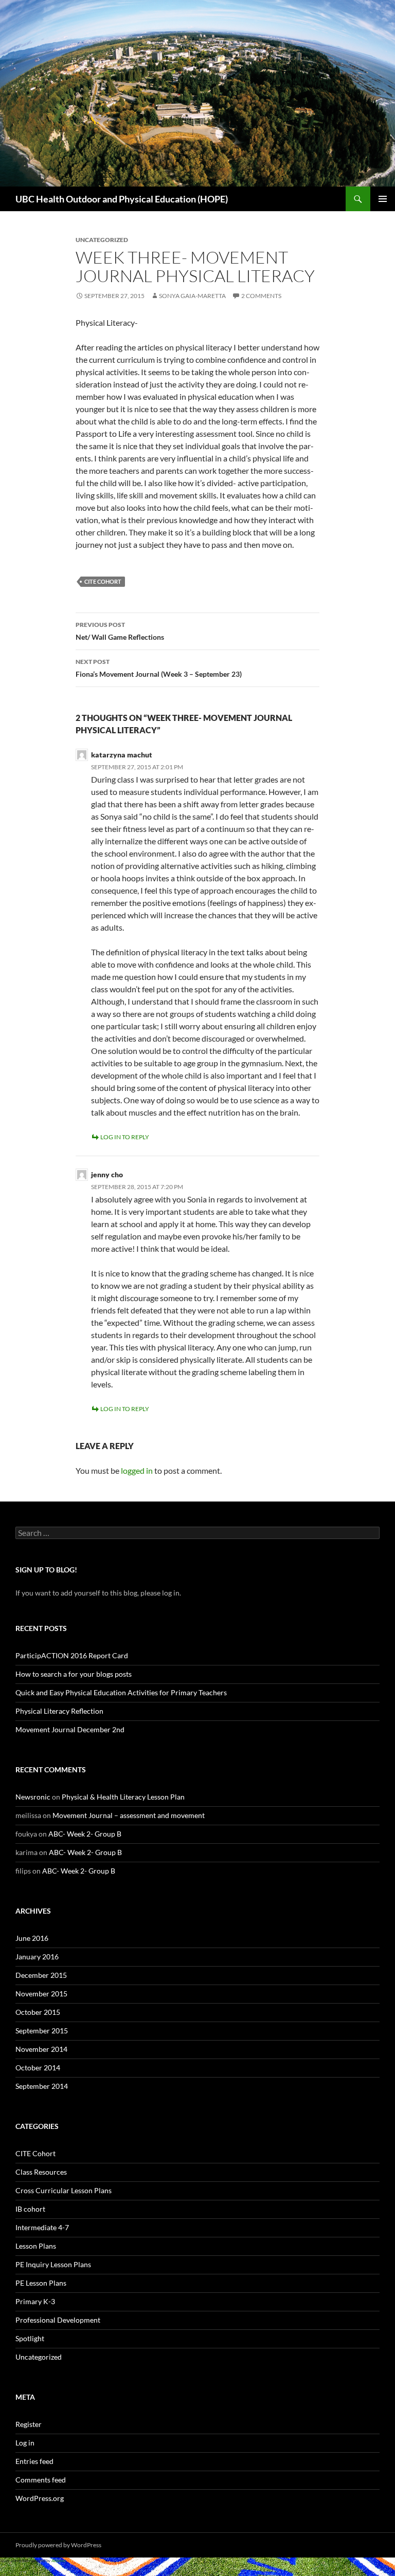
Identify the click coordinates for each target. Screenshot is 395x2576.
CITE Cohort (103, 581)
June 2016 (32, 1938)
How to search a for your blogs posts (74, 1674)
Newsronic (33, 1797)
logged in (137, 1470)
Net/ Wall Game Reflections (120, 631)
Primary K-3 (35, 2301)
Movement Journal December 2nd (70, 1729)
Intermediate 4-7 (42, 2227)
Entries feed (34, 2461)
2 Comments (261, 296)
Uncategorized (39, 2357)
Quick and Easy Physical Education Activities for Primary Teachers (121, 1692)
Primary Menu (383, 199)
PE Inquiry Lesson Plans (53, 2264)
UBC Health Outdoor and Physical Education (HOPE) (122, 199)
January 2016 (37, 1957)
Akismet (59, 2561)
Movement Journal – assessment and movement (129, 1815)
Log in (25, 2443)
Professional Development (58, 2320)
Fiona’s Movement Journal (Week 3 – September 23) (159, 668)
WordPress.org (40, 2498)
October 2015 (38, 2012)
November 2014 (41, 2049)
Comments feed (41, 2480)
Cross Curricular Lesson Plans (64, 2190)
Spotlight (30, 2338)
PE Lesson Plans (41, 2283)
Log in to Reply (125, 1137)
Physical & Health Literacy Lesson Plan (123, 1797)
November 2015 (41, 1994)
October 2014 (38, 2068)
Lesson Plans (36, 2246)
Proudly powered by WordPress (58, 2545)
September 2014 (42, 2086)
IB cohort (30, 2209)
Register (29, 2424)
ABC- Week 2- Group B (85, 1834)
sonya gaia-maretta (192, 296)
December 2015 (41, 1975)
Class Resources (41, 2172)
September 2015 (42, 2031)
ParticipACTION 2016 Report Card (72, 1655)
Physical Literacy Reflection (59, 1711)
